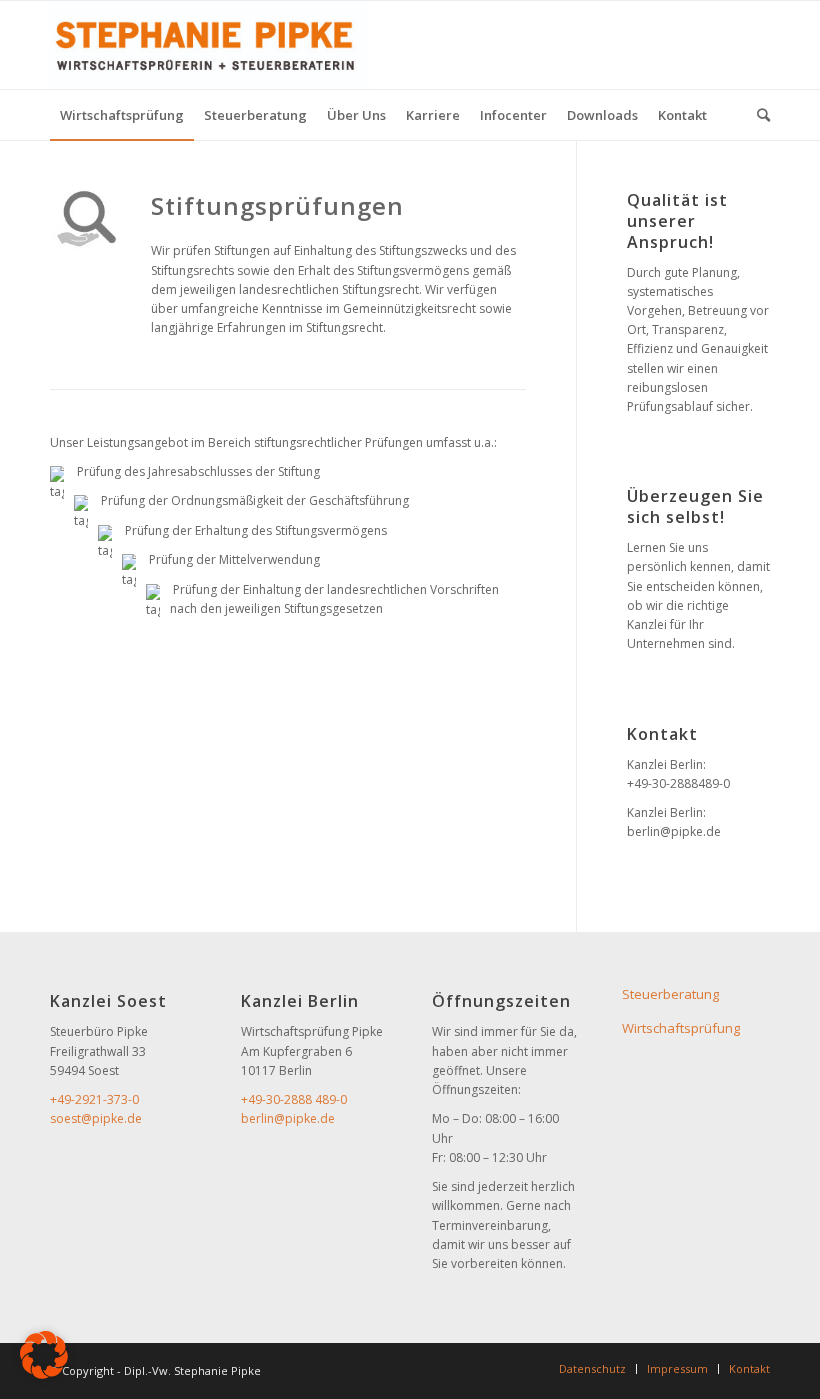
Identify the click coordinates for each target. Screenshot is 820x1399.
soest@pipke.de (96, 1118)
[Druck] (209, 45)
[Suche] (758, 115)
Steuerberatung (670, 994)
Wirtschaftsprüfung (681, 1028)
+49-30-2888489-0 (678, 783)
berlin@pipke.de (674, 831)
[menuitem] (122, 115)
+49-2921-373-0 (94, 1099)
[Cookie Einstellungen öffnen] (44, 1373)
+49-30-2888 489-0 (294, 1099)
